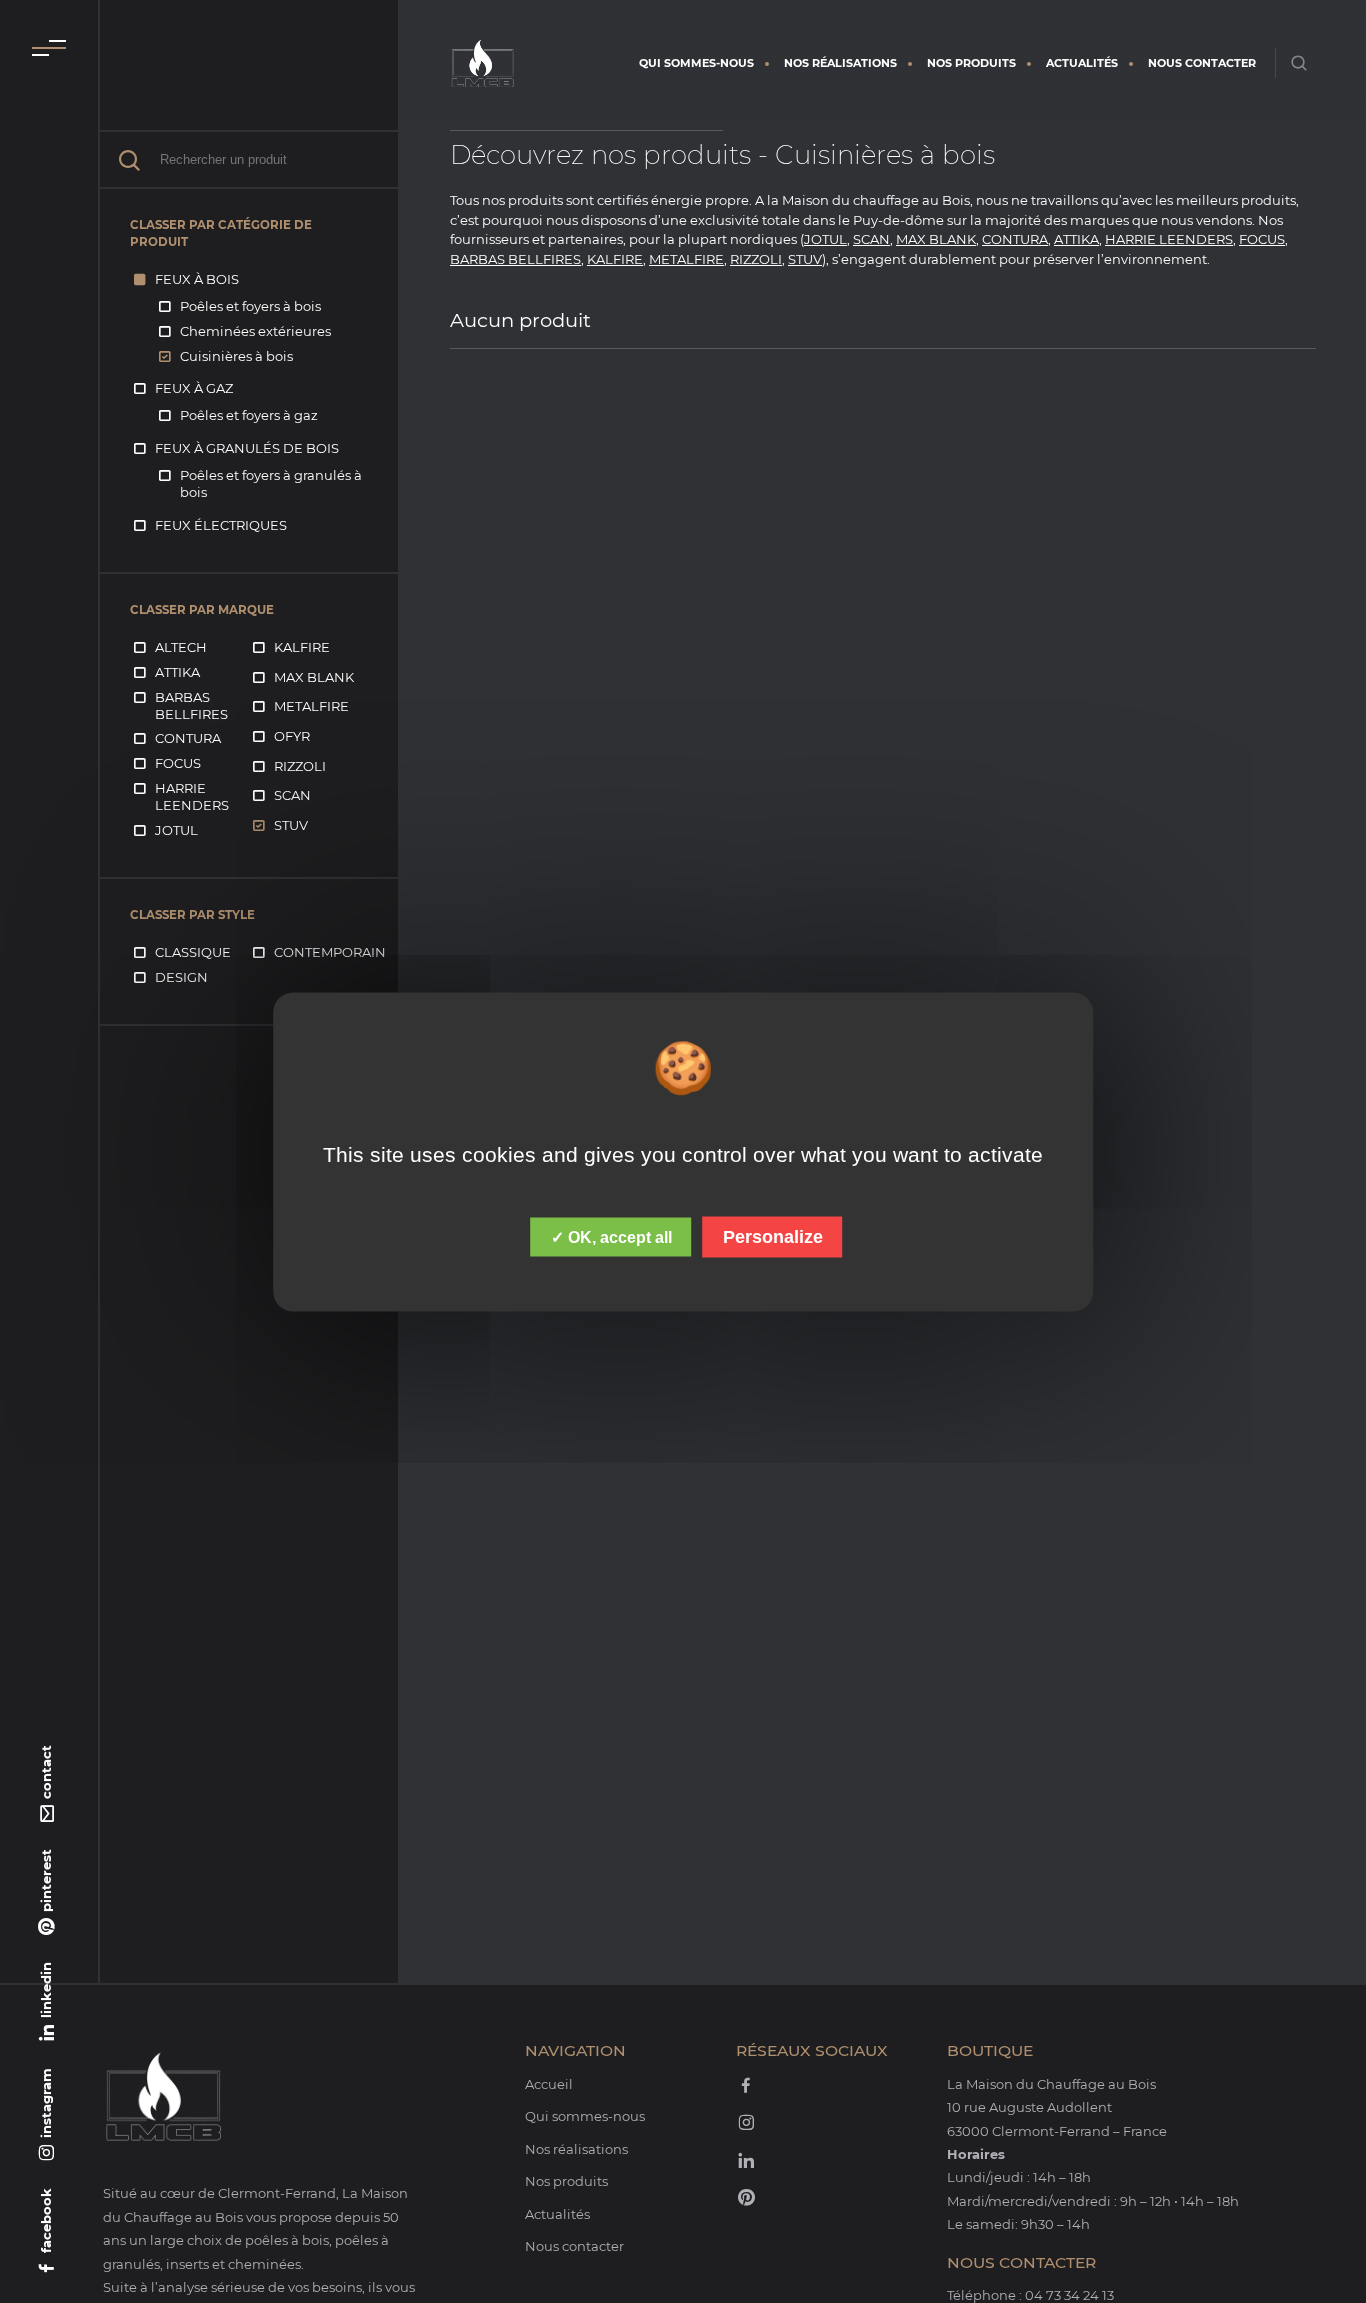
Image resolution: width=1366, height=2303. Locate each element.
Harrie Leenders (192, 796)
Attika (177, 672)
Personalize (773, 1236)
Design (181, 977)
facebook (46, 2220)
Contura (188, 738)
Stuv (291, 825)
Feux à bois (197, 279)
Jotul (176, 830)
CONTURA (1015, 239)
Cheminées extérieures (255, 331)
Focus (178, 763)
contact (46, 1772)
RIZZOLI (756, 259)
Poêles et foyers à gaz (249, 415)
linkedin (46, 1990)
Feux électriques (221, 525)
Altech (181, 647)
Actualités (1082, 63)
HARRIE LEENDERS (1169, 239)
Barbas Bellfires (191, 705)
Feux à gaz (194, 388)
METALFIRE (686, 259)
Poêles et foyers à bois (250, 306)
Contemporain (330, 952)
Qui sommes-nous (696, 63)
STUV (805, 259)
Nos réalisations (840, 63)
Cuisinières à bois (236, 356)
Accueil (549, 2084)
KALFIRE (615, 259)
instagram (46, 2103)
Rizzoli (300, 766)
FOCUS (1262, 239)
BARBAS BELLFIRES (515, 259)
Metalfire (311, 706)
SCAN (871, 239)
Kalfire (302, 647)
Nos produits (971, 63)
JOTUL (825, 239)
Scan (292, 795)
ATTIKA (1076, 239)
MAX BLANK (936, 239)
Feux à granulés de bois (247, 448)
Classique (193, 952)
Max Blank (314, 677)
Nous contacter (1202, 63)
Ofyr (292, 736)
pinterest (46, 1880)
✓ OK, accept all (611, 1236)
